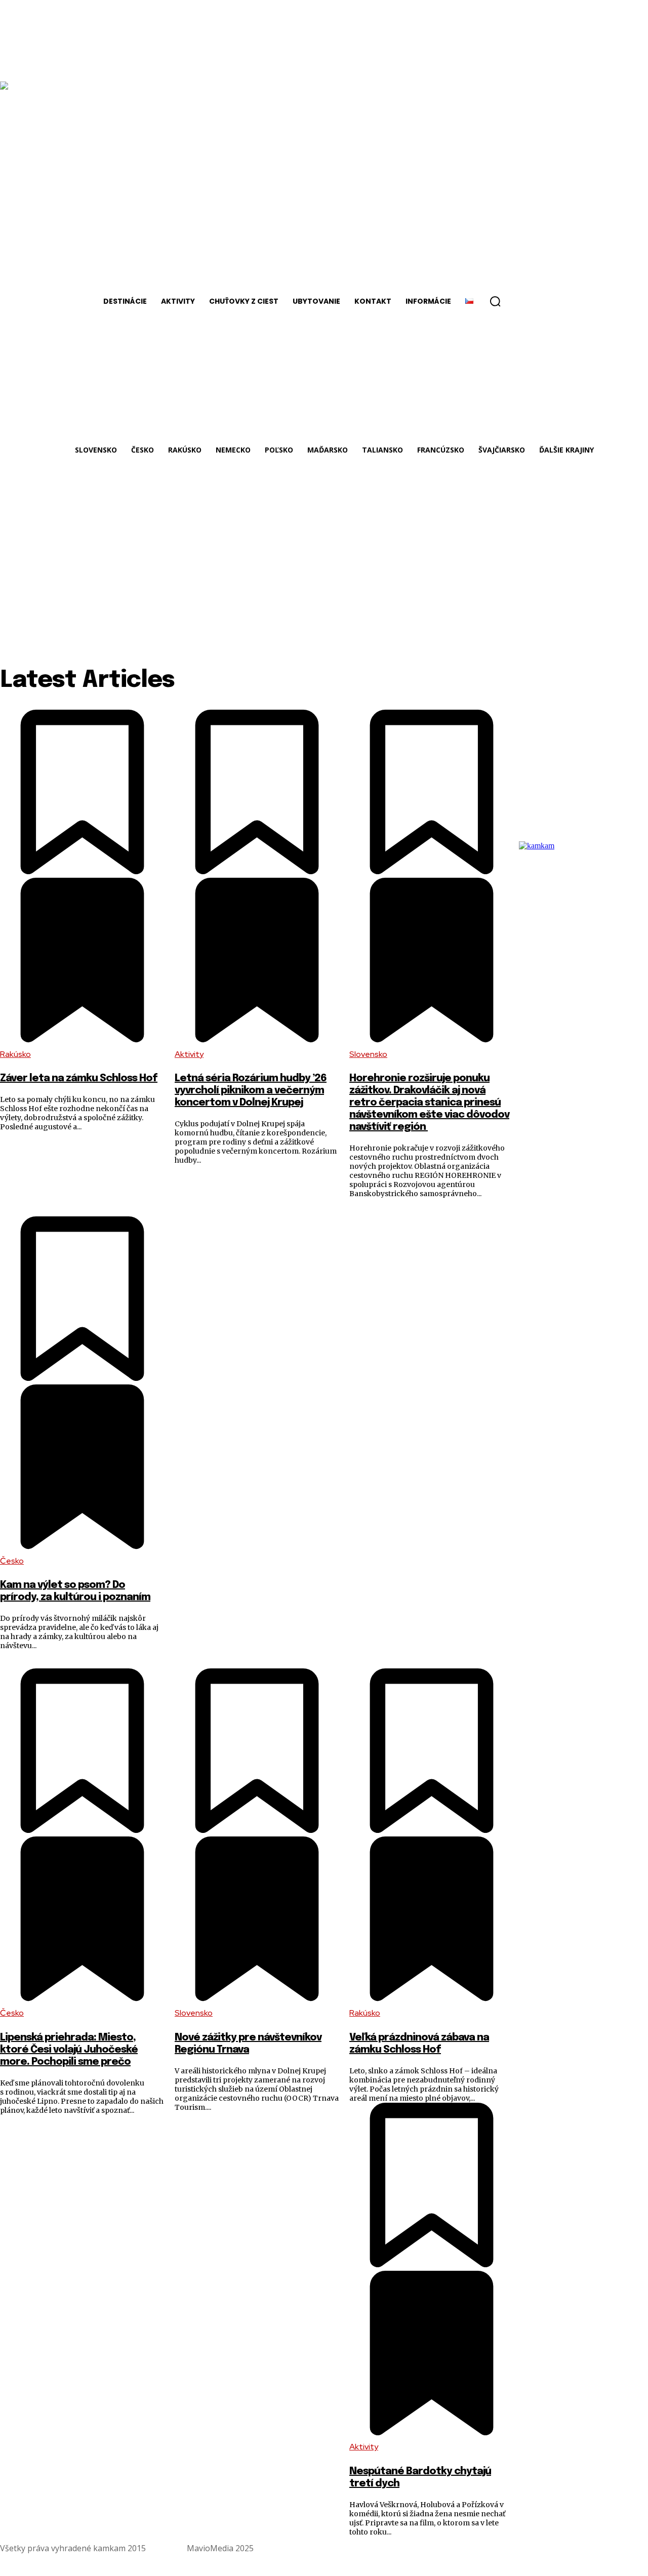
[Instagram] (639, 2548)
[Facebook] (615, 2548)
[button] (495, 301)
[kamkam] (570, 978)
